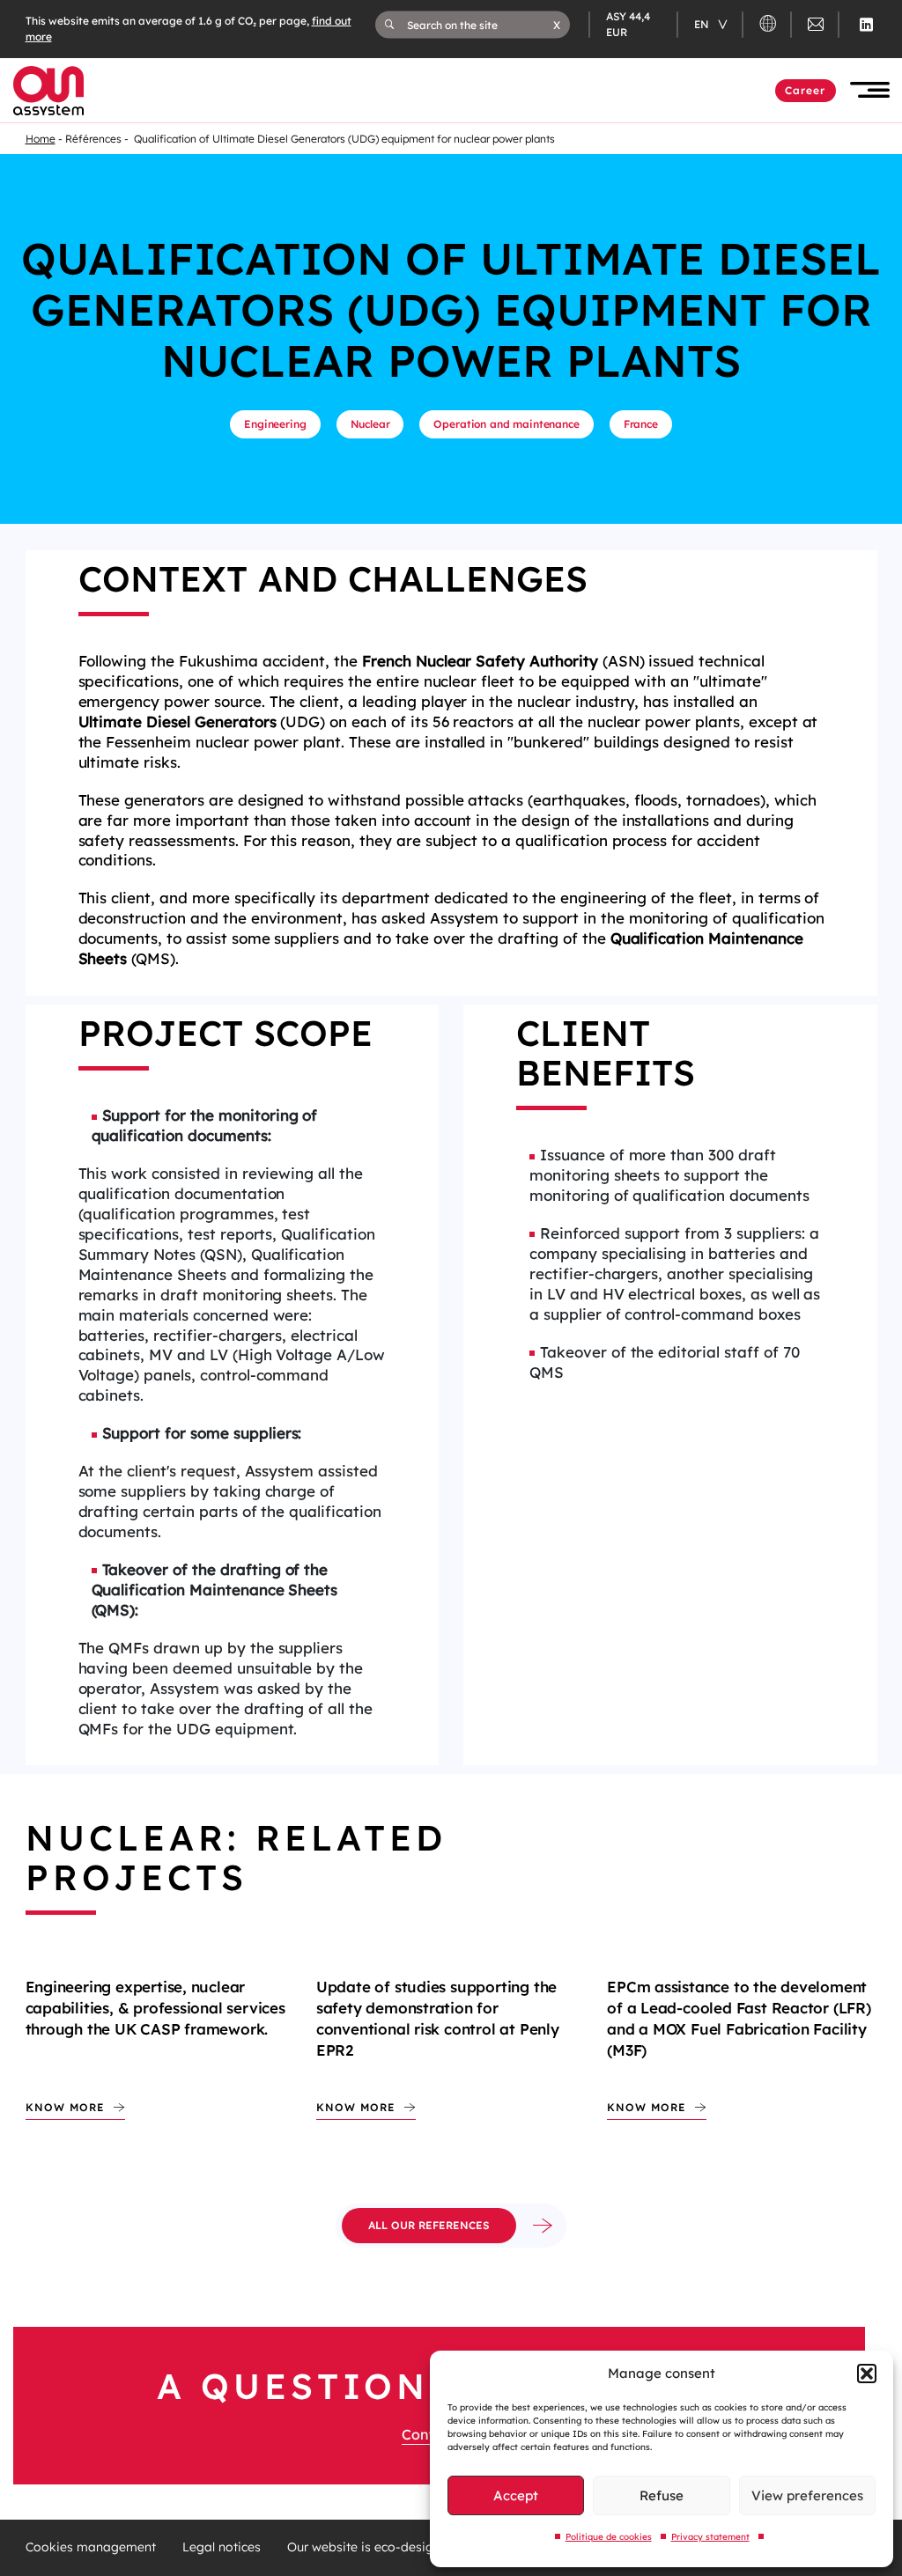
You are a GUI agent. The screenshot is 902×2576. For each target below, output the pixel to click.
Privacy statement (710, 2537)
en (703, 24)
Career (806, 90)
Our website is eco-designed (373, 2547)
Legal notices (222, 2547)
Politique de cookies (609, 2537)
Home (41, 139)
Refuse (662, 2495)
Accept (516, 2495)
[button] (867, 2374)
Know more (65, 2107)
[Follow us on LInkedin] (866, 25)
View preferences (807, 2495)
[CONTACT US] (816, 27)
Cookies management (91, 2547)
